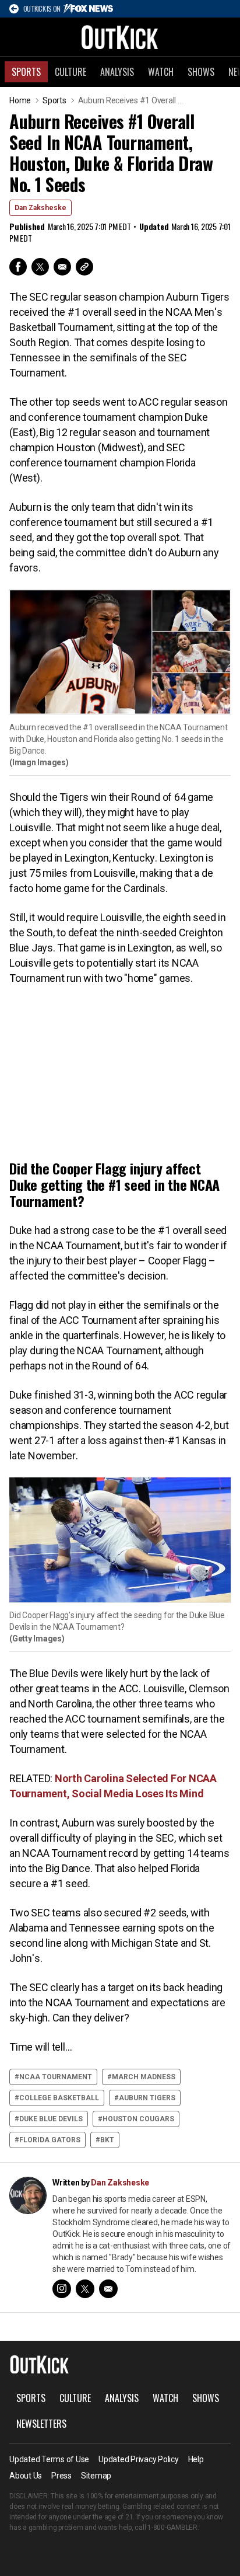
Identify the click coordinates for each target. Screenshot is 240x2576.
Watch (161, 72)
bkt (107, 2140)
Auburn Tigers (147, 2098)
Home (20, 100)
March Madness (144, 2077)
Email (62, 267)
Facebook (18, 267)
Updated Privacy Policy (139, 2459)
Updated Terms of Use (49, 2459)
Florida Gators (50, 2140)
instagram (62, 2289)
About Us (26, 2476)
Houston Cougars (138, 2119)
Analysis (117, 72)
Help (196, 2459)
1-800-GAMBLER (172, 2528)
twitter (85, 2289)
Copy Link (84, 267)
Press (61, 2476)
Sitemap (96, 2476)
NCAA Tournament (56, 2077)
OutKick (120, 37)
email (108, 2289)
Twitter (40, 267)
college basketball (59, 2098)
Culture (70, 72)
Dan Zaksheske (40, 208)
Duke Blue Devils (51, 2119)
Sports (26, 72)
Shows (201, 72)
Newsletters (41, 2424)
